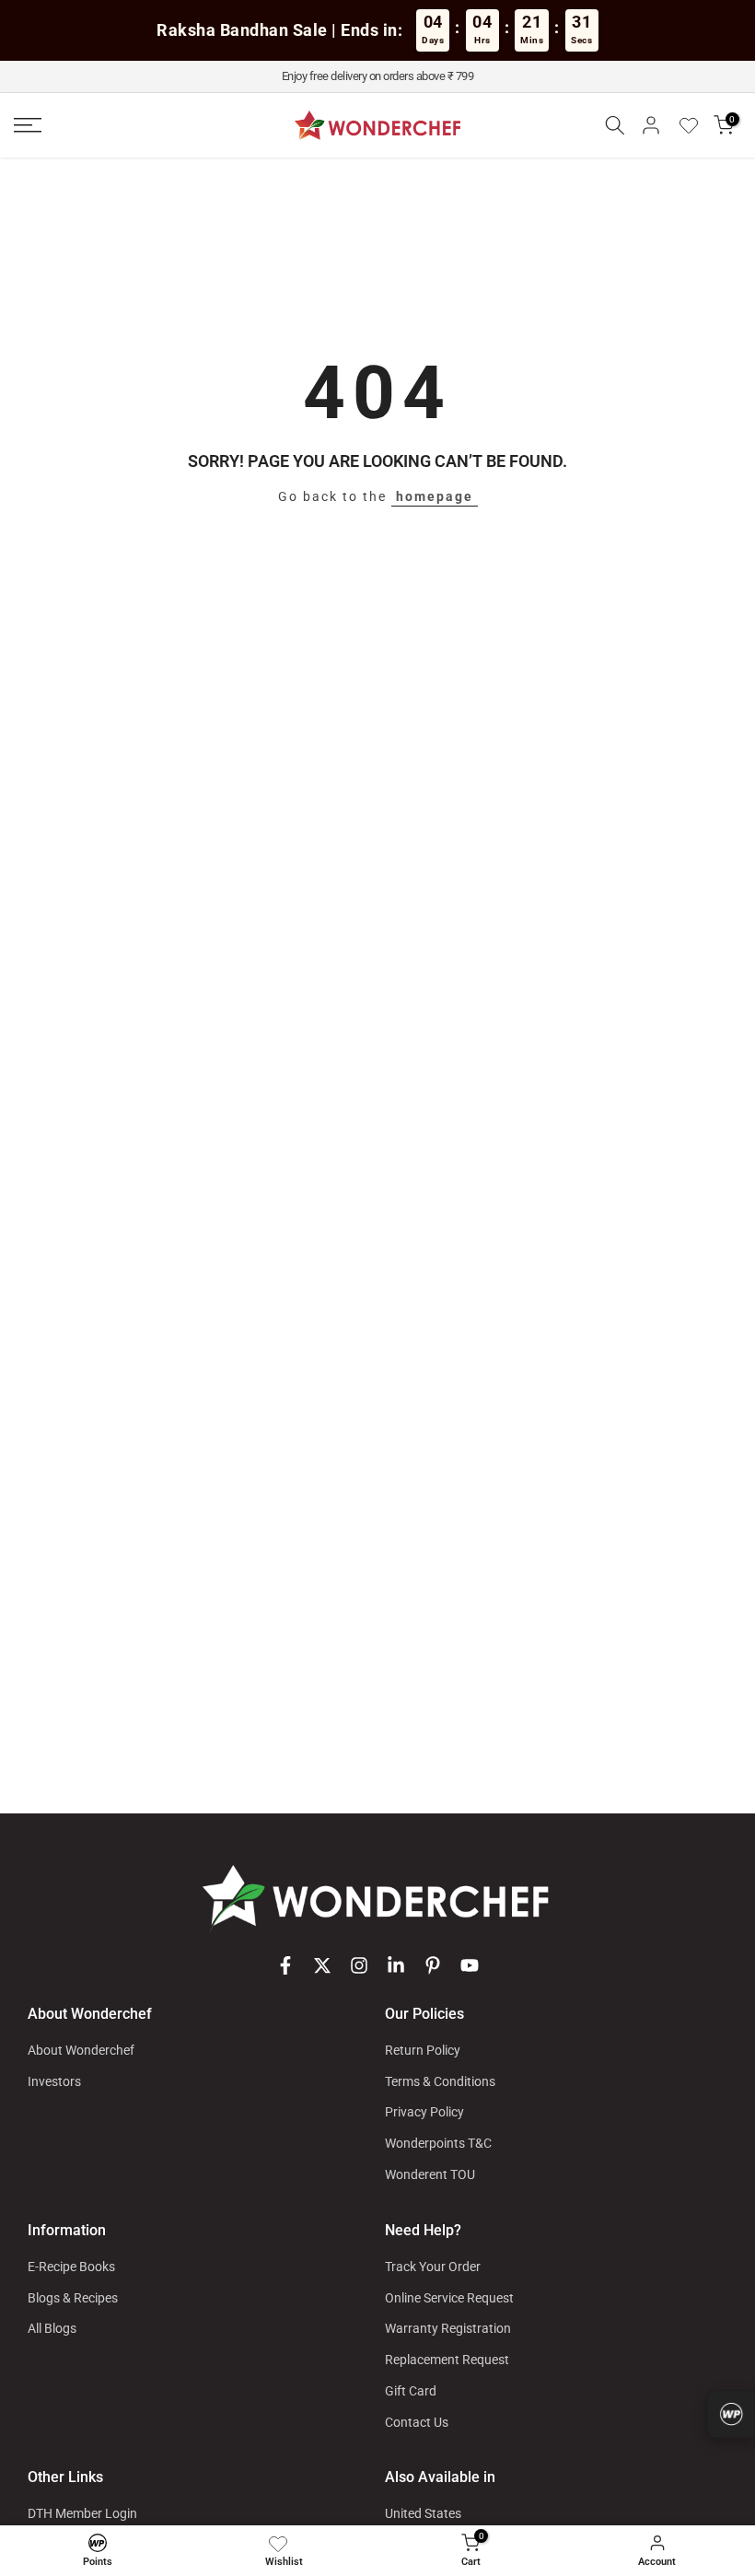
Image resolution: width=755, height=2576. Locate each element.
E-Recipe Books (71, 2267)
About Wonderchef (81, 2050)
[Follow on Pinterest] (433, 1965)
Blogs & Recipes (73, 2298)
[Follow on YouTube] (470, 1965)
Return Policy (423, 2050)
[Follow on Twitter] (322, 1965)
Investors (54, 2081)
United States (423, 2513)
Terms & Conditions (440, 2081)
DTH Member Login (82, 2513)
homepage (435, 496)
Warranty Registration (448, 2328)
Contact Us (417, 2422)
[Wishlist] (695, 125)
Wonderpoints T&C (438, 2143)
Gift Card (411, 2391)
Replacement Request (447, 2360)
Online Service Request (449, 2298)
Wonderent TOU (430, 2174)
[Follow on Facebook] (285, 1965)
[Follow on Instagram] (359, 1965)
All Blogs (52, 2328)
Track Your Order (433, 2267)
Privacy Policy (424, 2112)
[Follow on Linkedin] (396, 1965)
